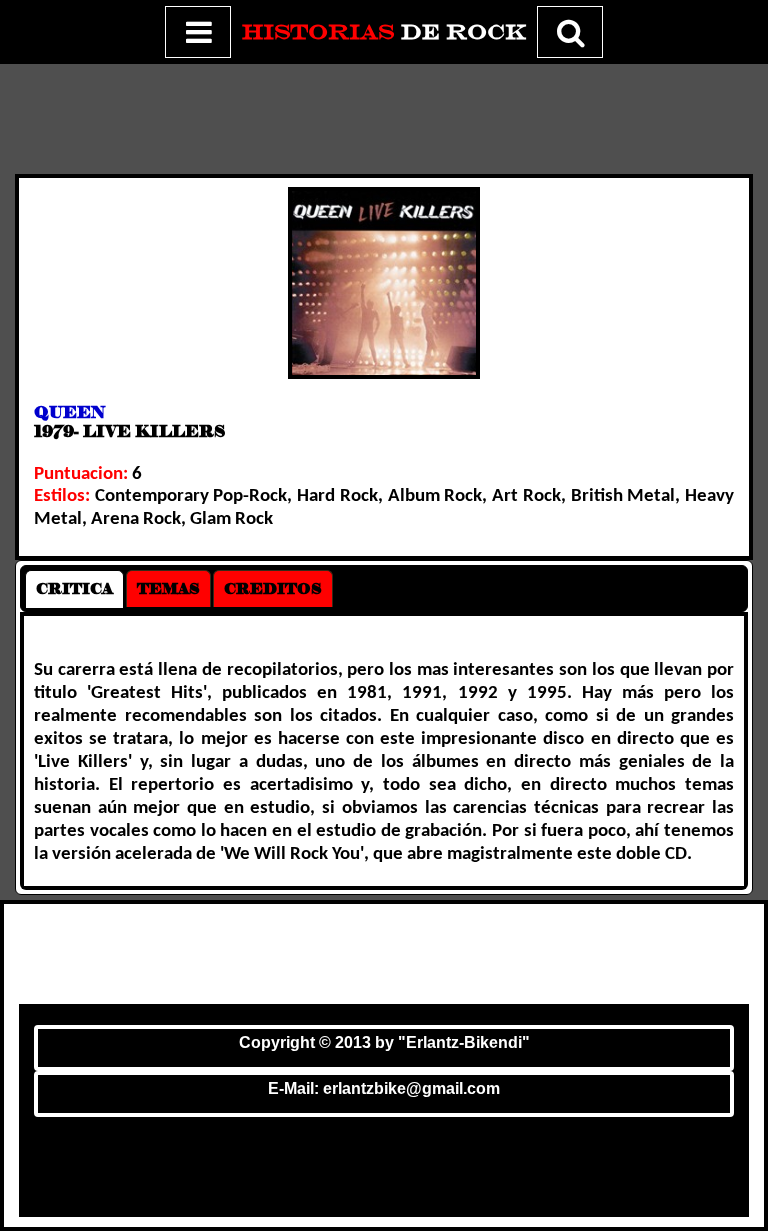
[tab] (74, 589)
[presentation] (74, 589)
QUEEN (69, 412)
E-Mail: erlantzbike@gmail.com (384, 1088)
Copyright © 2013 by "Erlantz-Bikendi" (384, 1042)
